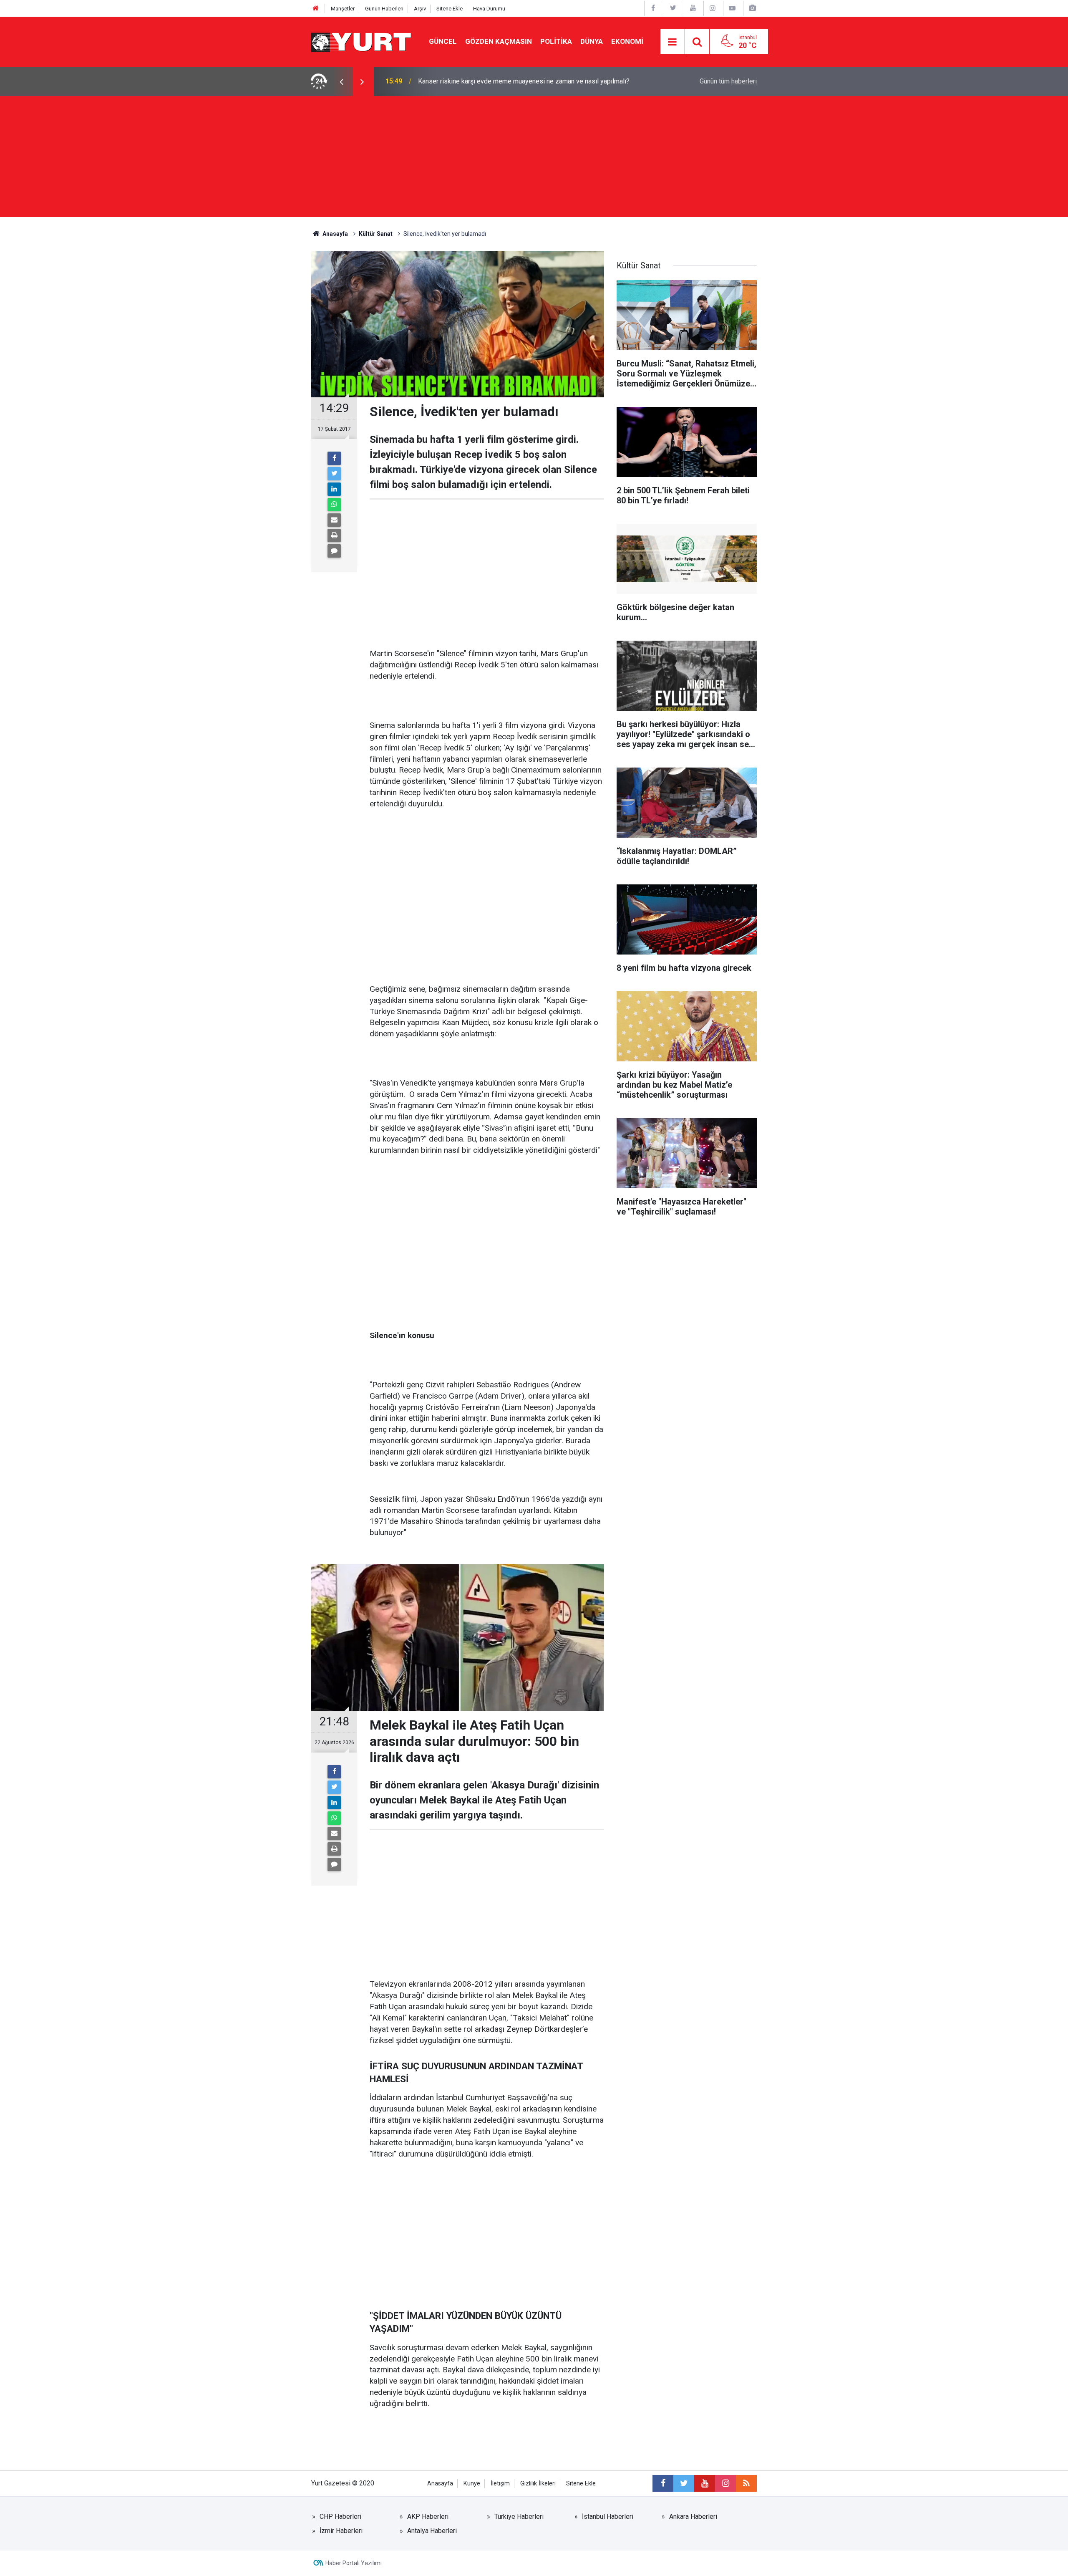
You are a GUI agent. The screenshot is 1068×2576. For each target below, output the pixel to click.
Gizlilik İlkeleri (538, 2484)
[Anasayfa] (316, 9)
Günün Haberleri (384, 9)
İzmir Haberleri (341, 2531)
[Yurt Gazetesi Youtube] (693, 8)
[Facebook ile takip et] (663, 2483)
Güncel (443, 41)
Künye (472, 2484)
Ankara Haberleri (693, 2517)
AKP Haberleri (428, 2517)
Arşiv (420, 9)
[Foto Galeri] (752, 8)
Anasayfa (440, 2484)
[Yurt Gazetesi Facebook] (653, 8)
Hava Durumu (489, 9)
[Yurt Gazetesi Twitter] (673, 8)
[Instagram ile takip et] (725, 2483)
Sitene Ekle (450, 9)
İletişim (500, 2484)
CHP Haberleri (340, 2517)
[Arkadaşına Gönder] (334, 520)
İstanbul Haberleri (608, 2517)
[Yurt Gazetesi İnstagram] (713, 8)
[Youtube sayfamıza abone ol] (705, 2483)
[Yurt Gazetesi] (362, 41)
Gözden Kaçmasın (499, 41)
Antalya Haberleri (432, 2531)
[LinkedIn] (334, 489)
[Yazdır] (334, 535)
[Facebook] (334, 458)
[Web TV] (732, 8)
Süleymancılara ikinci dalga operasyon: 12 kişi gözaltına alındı (507, 81)
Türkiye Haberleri (519, 2517)
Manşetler (343, 9)
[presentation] (341, 81)
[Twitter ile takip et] (684, 2483)
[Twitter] (334, 474)
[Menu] (673, 42)
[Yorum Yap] (334, 551)
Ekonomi (627, 41)
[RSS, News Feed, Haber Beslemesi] (746, 2483)
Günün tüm (728, 81)
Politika (556, 41)
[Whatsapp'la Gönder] (334, 505)
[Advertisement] (534, 159)
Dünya (592, 41)
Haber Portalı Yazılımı (354, 2563)
